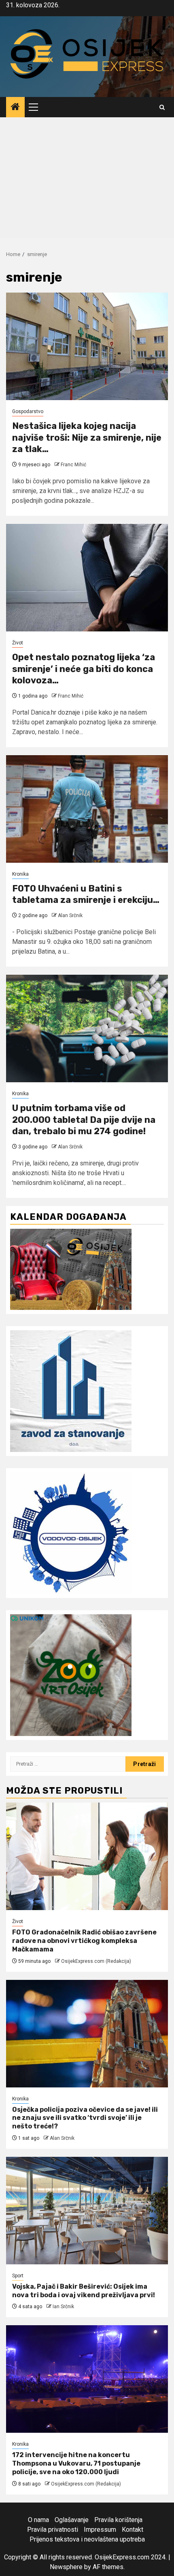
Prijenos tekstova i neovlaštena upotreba (87, 2539)
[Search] (162, 107)
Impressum (100, 2530)
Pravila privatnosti (53, 2530)
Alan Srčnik (70, 915)
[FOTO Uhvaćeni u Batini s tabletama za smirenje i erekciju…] (87, 809)
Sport (18, 2276)
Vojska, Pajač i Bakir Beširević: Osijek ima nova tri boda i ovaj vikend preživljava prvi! (84, 2291)
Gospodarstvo (28, 411)
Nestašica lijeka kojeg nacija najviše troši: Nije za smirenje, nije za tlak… (87, 437)
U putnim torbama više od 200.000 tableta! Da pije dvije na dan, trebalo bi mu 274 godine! (84, 1120)
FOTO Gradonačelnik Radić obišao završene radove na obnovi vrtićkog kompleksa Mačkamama (84, 1941)
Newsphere (66, 2567)
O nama (38, 2520)
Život (18, 643)
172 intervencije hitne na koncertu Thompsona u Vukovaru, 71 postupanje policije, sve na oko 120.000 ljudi (76, 2463)
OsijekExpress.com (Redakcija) (96, 1961)
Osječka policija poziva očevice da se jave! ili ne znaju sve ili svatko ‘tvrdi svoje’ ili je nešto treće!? (85, 2118)
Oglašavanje (72, 2520)
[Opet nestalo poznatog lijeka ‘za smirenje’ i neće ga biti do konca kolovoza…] (87, 578)
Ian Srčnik (63, 2307)
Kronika (20, 874)
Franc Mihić (73, 465)
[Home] (15, 108)
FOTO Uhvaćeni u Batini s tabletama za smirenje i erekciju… (86, 894)
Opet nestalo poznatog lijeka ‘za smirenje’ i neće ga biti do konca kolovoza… (84, 669)
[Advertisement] (87, 180)
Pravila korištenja (118, 2520)
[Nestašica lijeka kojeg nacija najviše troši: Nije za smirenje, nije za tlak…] (87, 346)
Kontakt (133, 2530)
